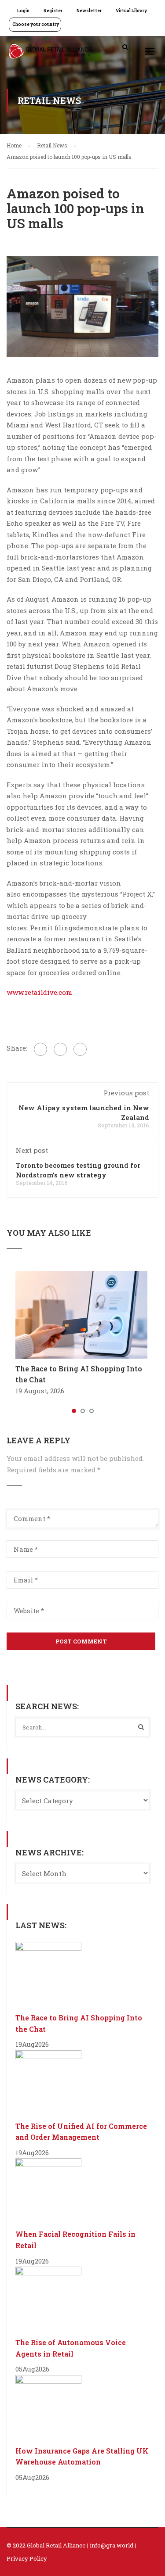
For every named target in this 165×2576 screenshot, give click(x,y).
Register (53, 11)
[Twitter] (60, 1049)
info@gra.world (112, 2545)
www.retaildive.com (39, 992)
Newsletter (89, 11)
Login (23, 11)
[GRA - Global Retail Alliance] (50, 54)
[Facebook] (40, 1049)
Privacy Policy (27, 2558)
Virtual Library (131, 11)
